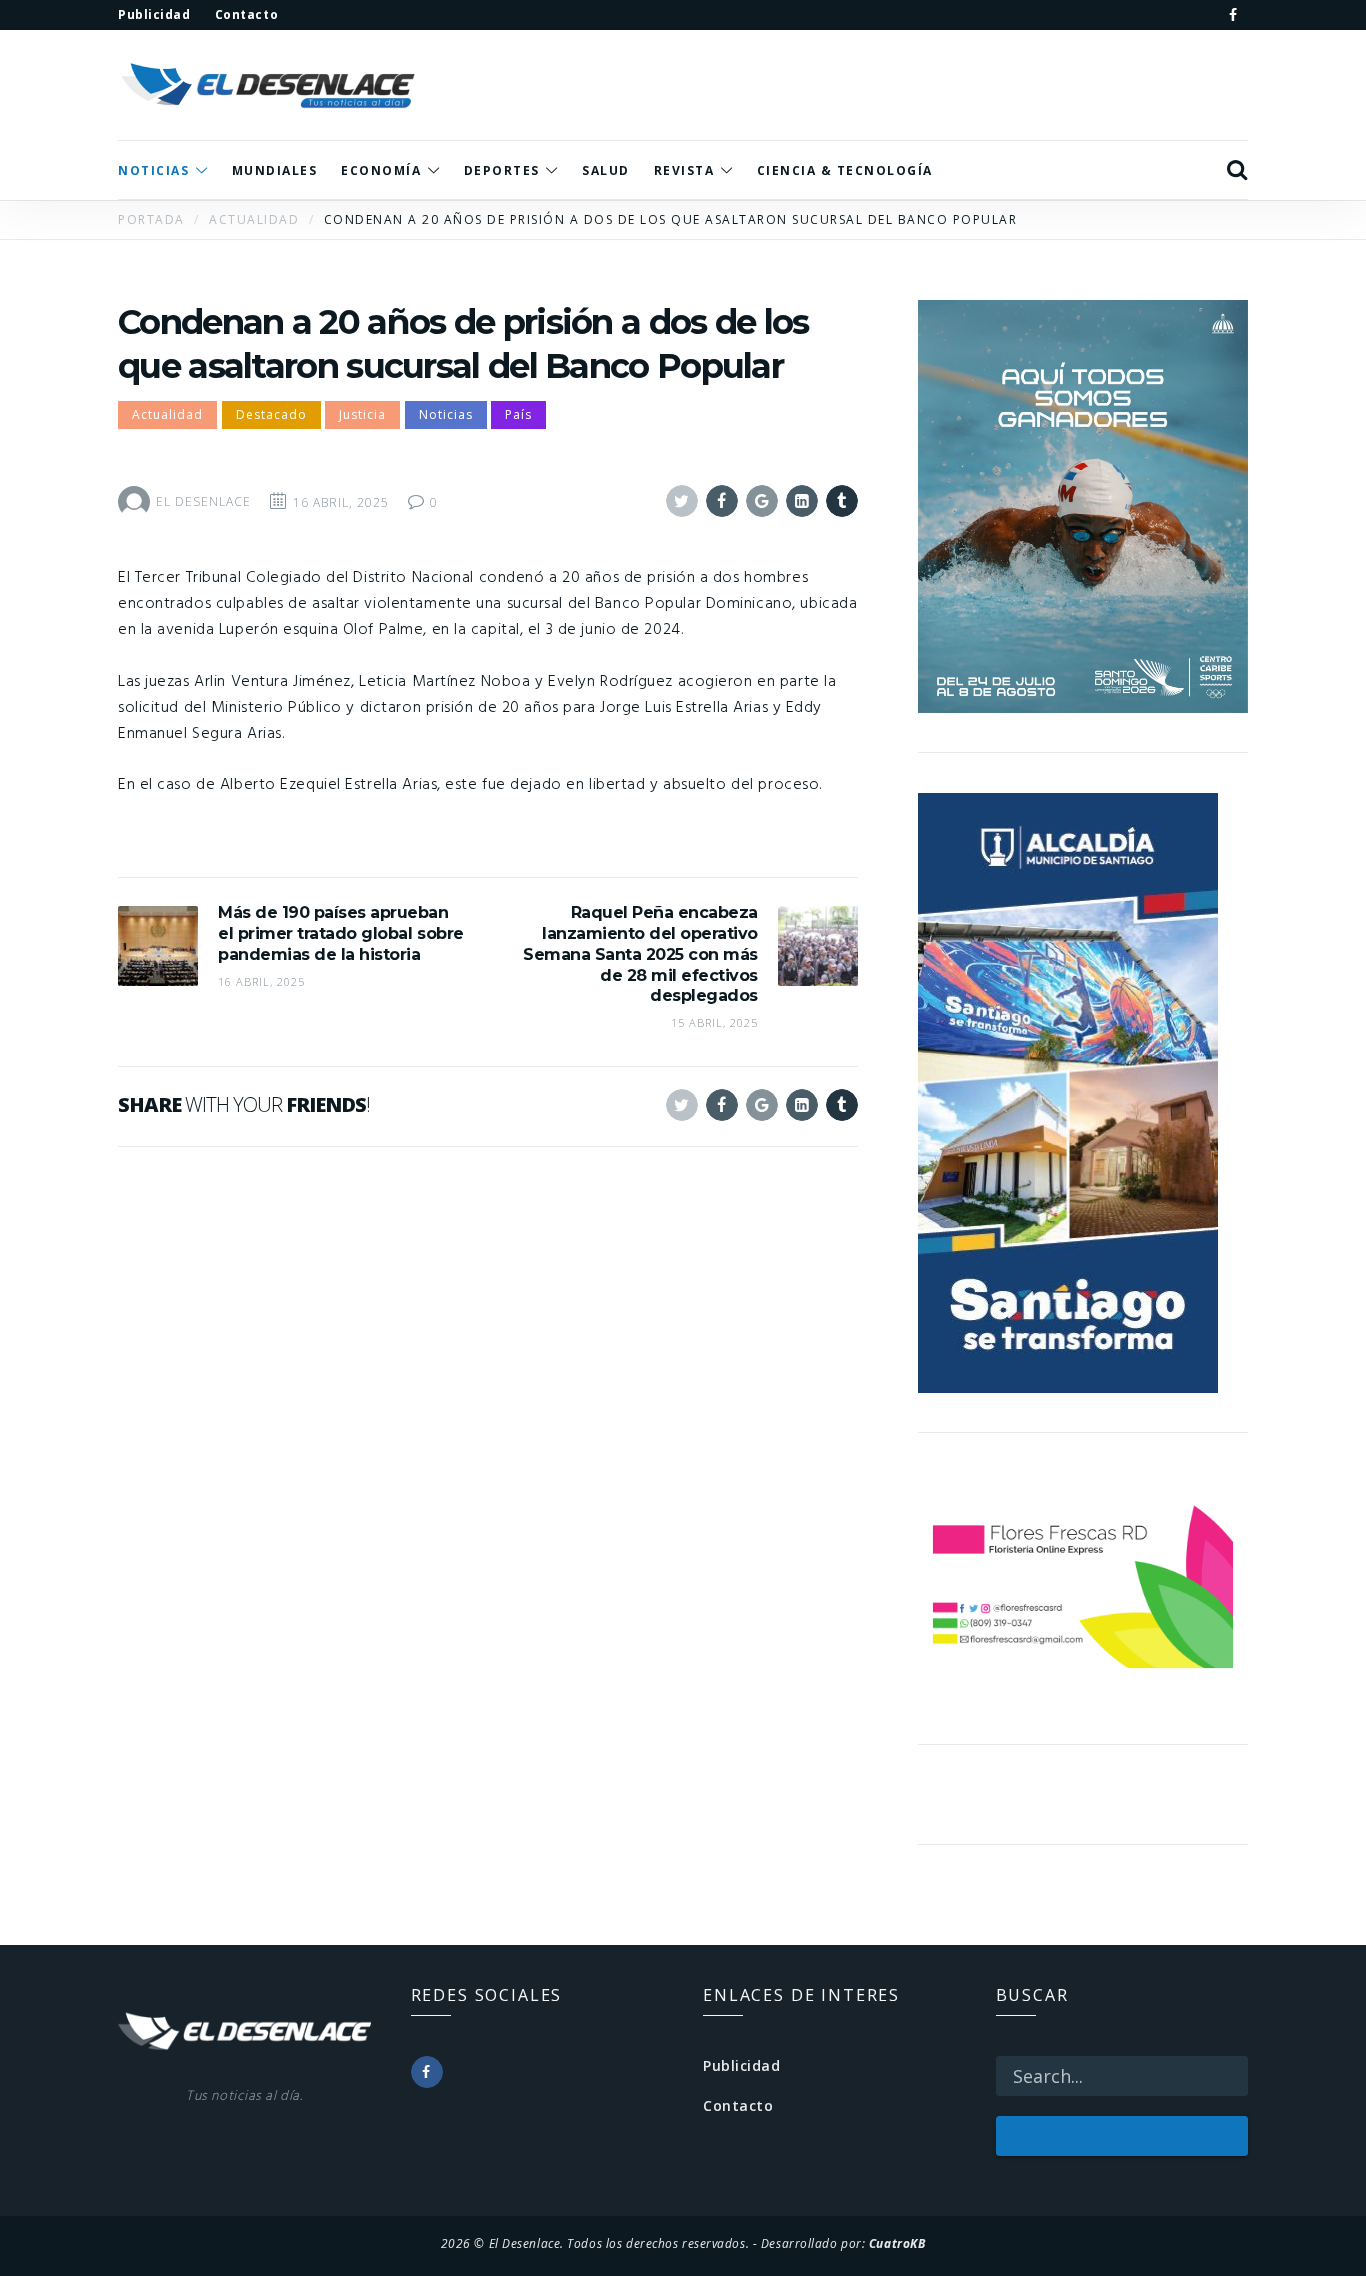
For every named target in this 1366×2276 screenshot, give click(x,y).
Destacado (271, 414)
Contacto (738, 2105)
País (518, 414)
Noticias (446, 414)
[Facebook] (1233, 15)
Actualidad (167, 414)
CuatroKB (897, 2243)
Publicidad (742, 2065)
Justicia (362, 414)
